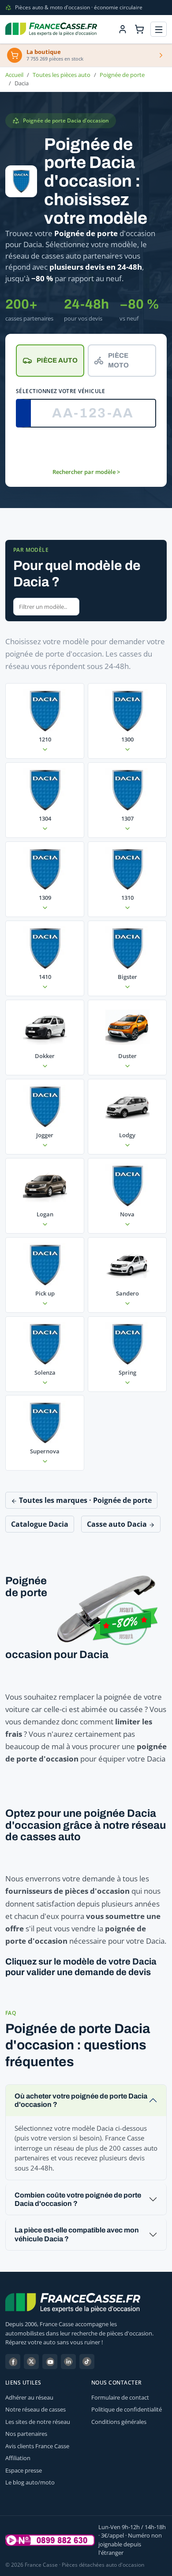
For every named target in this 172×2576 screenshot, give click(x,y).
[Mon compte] (123, 29)
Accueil (14, 75)
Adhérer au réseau (29, 2397)
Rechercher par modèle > (86, 472)
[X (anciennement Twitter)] (31, 2362)
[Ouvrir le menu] (159, 29)
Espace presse (24, 2470)
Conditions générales (119, 2422)
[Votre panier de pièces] (139, 29)
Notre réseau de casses (36, 2409)
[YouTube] (50, 2362)
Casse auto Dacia (118, 1524)
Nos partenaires (26, 2434)
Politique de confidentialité (127, 2409)
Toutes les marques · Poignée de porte (84, 1500)
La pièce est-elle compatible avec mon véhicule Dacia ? (77, 2234)
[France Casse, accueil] (51, 29)
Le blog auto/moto (30, 2482)
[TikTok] (87, 2362)
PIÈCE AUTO (57, 360)
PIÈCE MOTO (118, 361)
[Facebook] (13, 2362)
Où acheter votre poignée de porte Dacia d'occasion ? (81, 2100)
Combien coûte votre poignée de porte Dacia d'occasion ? (78, 2199)
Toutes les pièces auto (62, 75)
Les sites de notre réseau (38, 2422)
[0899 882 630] (50, 2540)
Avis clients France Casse (37, 2446)
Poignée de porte (122, 75)
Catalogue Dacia (40, 1524)
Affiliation (18, 2458)
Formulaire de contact (120, 2397)
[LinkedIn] (68, 2362)
